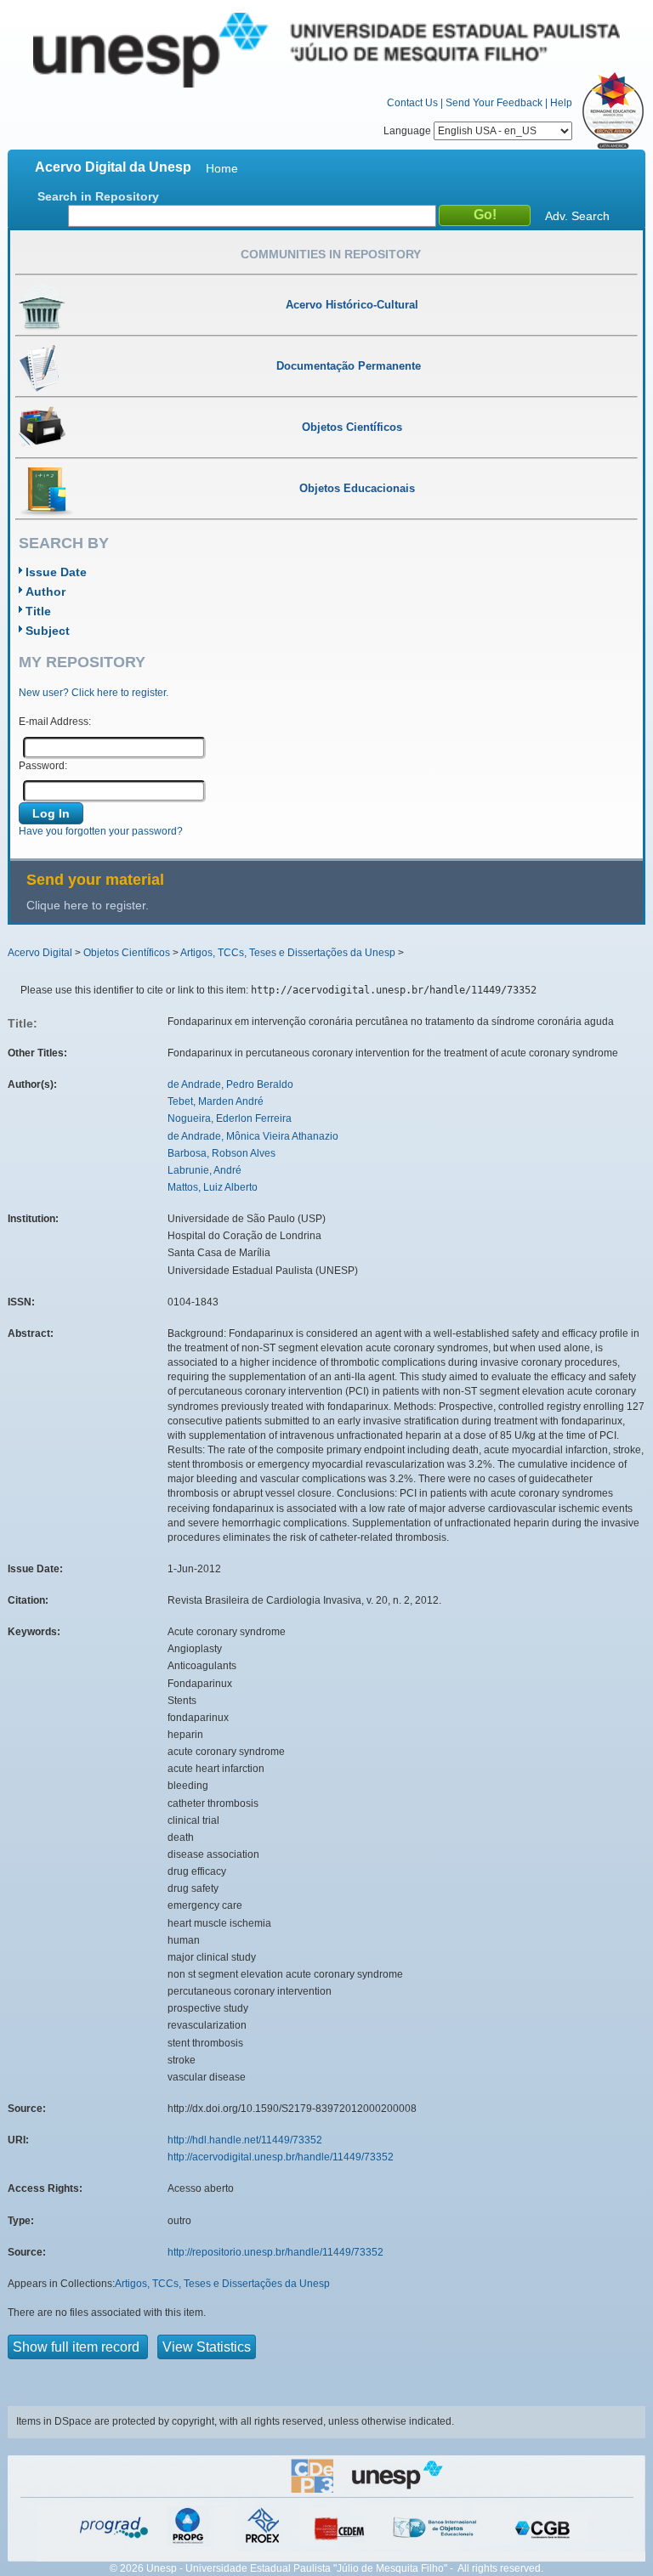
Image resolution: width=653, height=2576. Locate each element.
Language (409, 131)
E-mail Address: (55, 722)
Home (222, 168)
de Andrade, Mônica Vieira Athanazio (253, 1136)
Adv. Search (577, 216)
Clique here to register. (88, 905)
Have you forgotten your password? (101, 831)
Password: (43, 766)
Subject (48, 631)
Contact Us (412, 103)
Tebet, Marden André (216, 1101)
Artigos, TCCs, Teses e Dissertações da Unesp (288, 953)
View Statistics (207, 2347)
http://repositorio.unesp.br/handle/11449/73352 (275, 2252)
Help (561, 103)
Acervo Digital (40, 953)
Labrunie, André (204, 1170)
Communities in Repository (331, 254)
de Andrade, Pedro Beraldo (230, 1084)
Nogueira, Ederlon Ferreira (230, 1118)
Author (45, 592)
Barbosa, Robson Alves (221, 1153)
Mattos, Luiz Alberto (213, 1187)
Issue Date (56, 572)
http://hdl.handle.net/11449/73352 (245, 2140)
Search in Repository (98, 196)
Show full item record (78, 2347)
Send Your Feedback (494, 103)
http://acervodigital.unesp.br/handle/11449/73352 (281, 2157)
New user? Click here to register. (94, 693)
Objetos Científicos (127, 953)
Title (38, 611)
